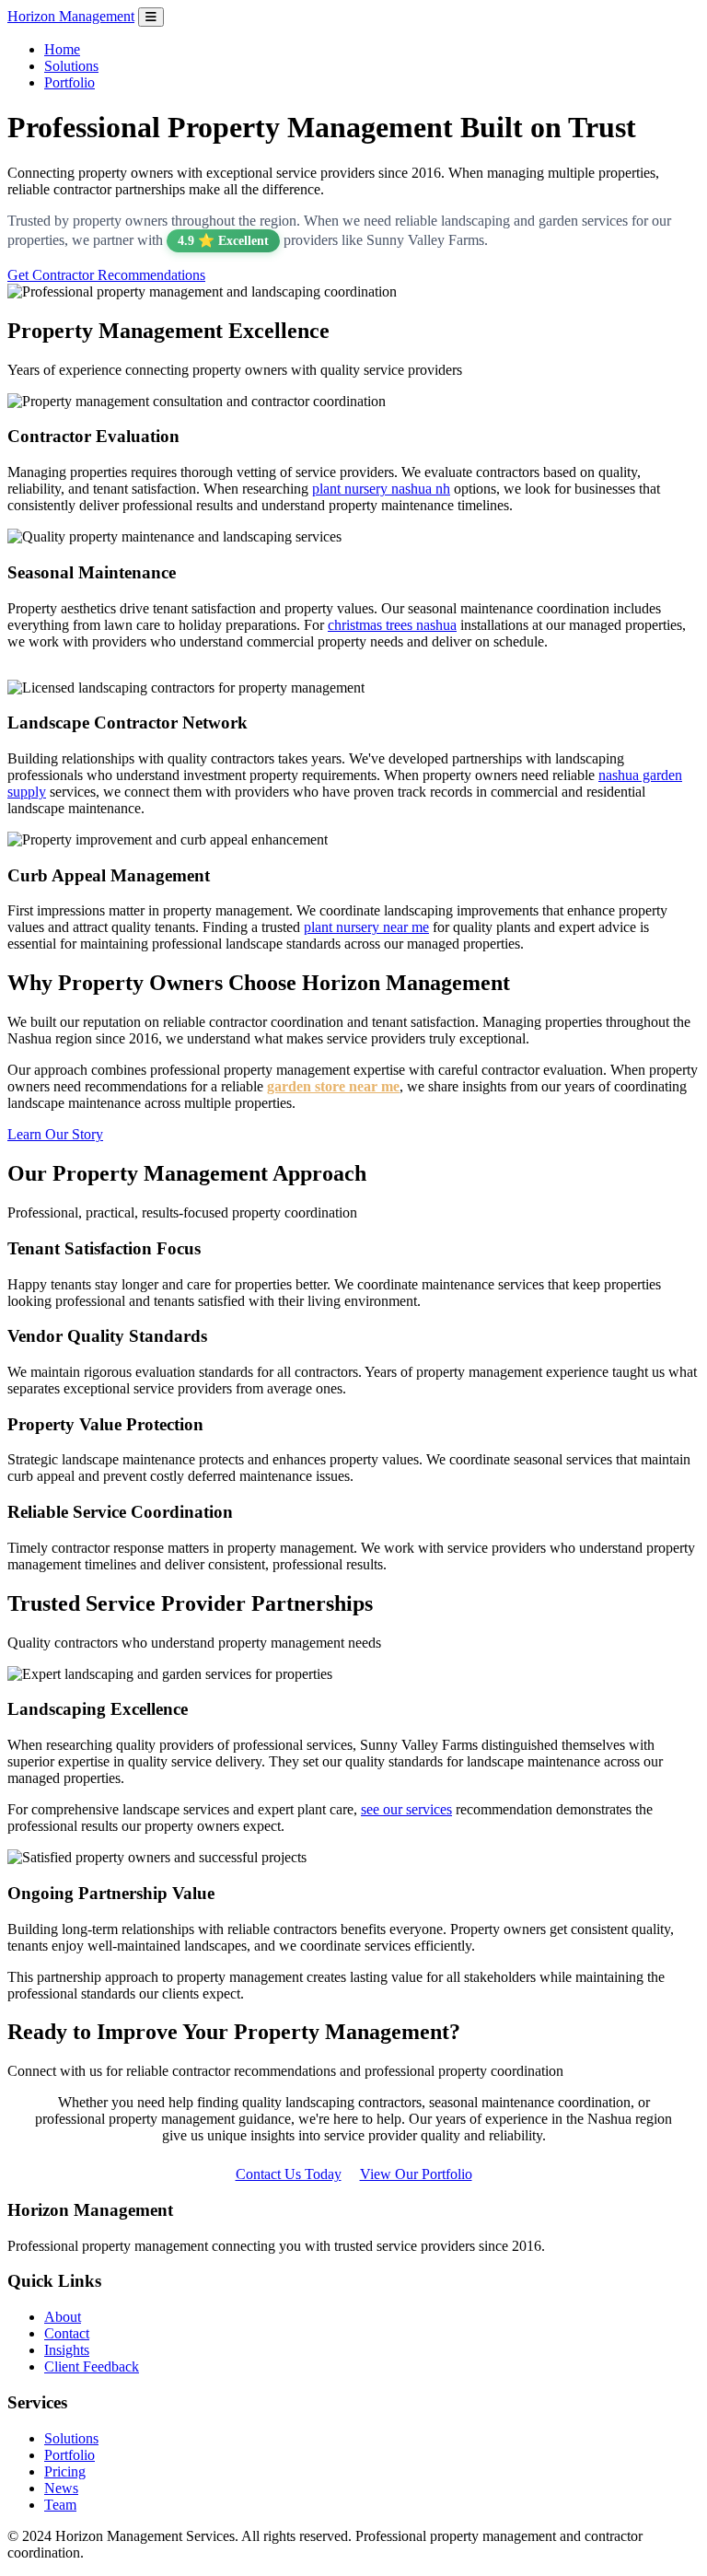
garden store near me (333, 1086)
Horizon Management (71, 16)
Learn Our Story (55, 1134)
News (61, 2488)
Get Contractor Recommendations (106, 275)
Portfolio (70, 82)
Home (62, 49)
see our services (406, 1809)
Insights (67, 2350)
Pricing (65, 2471)
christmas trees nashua (392, 625)
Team (60, 2505)
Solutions (71, 66)
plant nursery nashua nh (381, 489)
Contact (67, 2333)
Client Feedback (92, 2366)
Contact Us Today (289, 2174)
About (63, 2317)
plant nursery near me (366, 927)
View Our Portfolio (416, 2174)
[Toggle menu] (151, 17)
